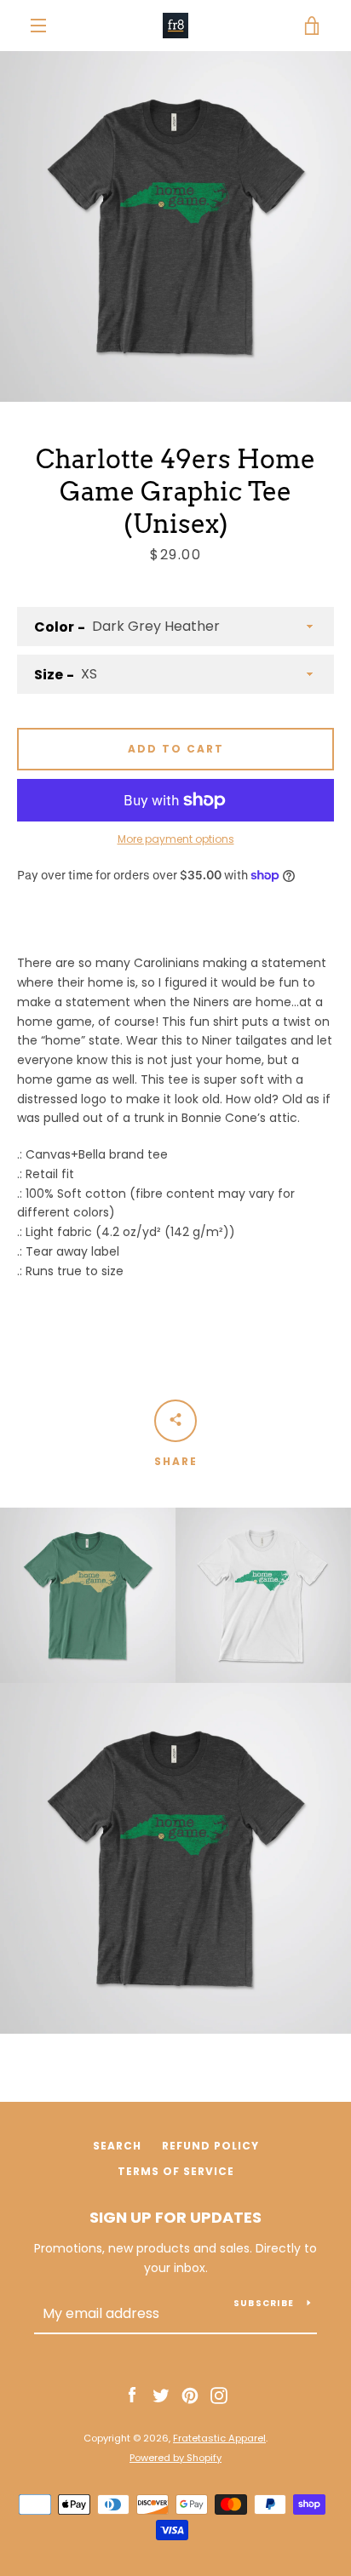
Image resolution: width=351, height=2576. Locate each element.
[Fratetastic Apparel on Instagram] (219, 2395)
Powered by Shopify (175, 2458)
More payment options (176, 839)
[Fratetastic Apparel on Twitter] (161, 2395)
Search (117, 2146)
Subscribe (264, 2303)
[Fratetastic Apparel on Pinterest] (190, 2395)
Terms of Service (176, 2171)
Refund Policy (210, 2146)
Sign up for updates (175, 2217)
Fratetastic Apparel (219, 2438)
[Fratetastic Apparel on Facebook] (132, 2395)
